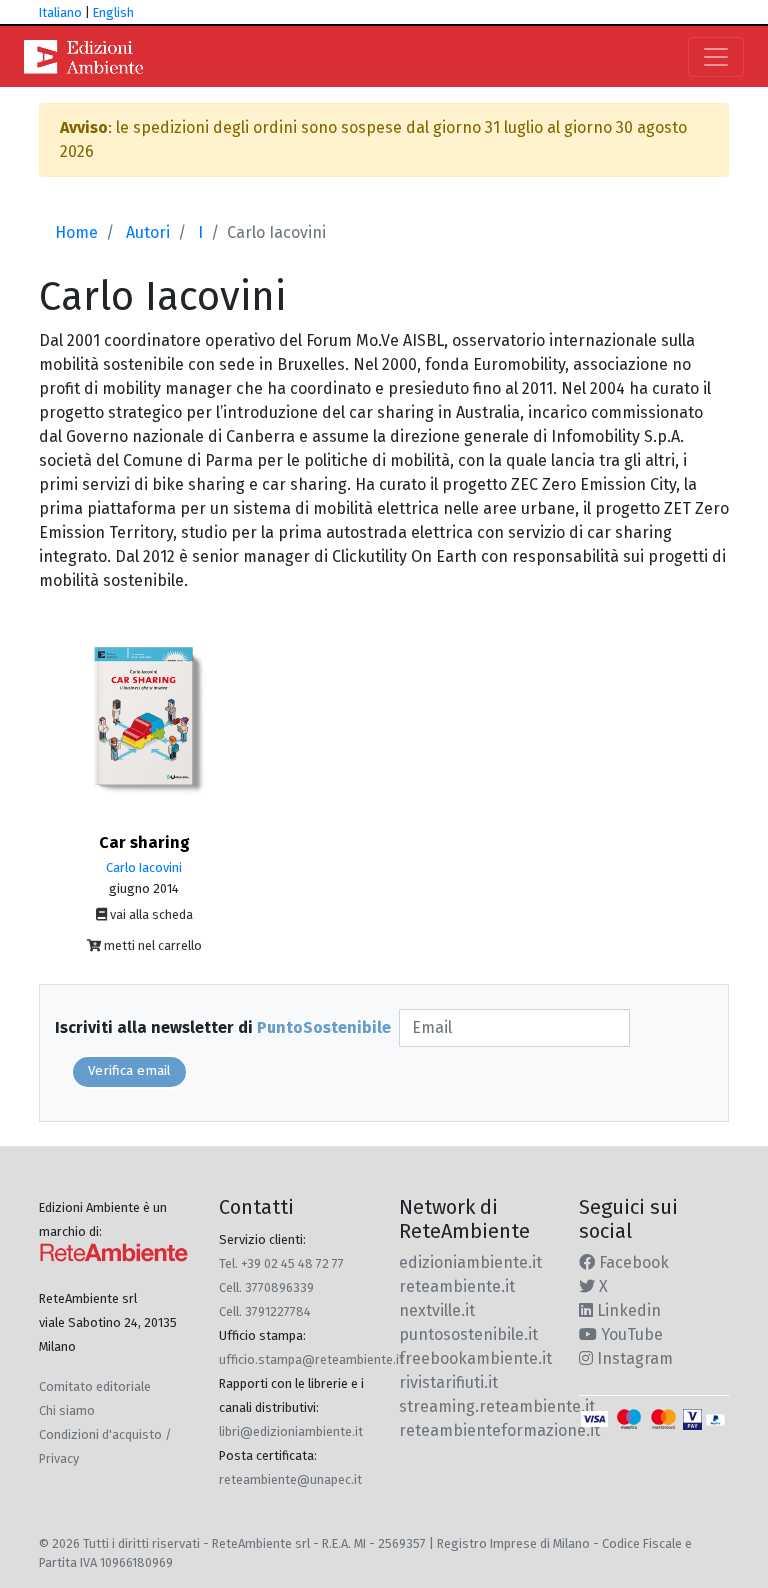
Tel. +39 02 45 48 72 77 (281, 1263)
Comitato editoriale (95, 1386)
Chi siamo (67, 1410)
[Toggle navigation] (716, 57)
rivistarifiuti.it (448, 1382)
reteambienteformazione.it (499, 1430)
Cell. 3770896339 (266, 1287)
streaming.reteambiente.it (497, 1406)
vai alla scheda (150, 914)
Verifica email (129, 1071)
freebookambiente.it (475, 1358)
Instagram (633, 1358)
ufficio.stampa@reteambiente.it (311, 1359)
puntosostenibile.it (468, 1334)
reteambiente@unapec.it (290, 1479)
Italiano (60, 12)
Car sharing (144, 842)
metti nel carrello (151, 945)
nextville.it (437, 1310)
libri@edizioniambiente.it (291, 1431)
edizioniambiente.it (470, 1262)
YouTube (630, 1334)
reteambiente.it (457, 1286)
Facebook (632, 1262)
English (113, 12)
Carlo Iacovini (144, 867)
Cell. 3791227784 (265, 1311)
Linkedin (627, 1310)
